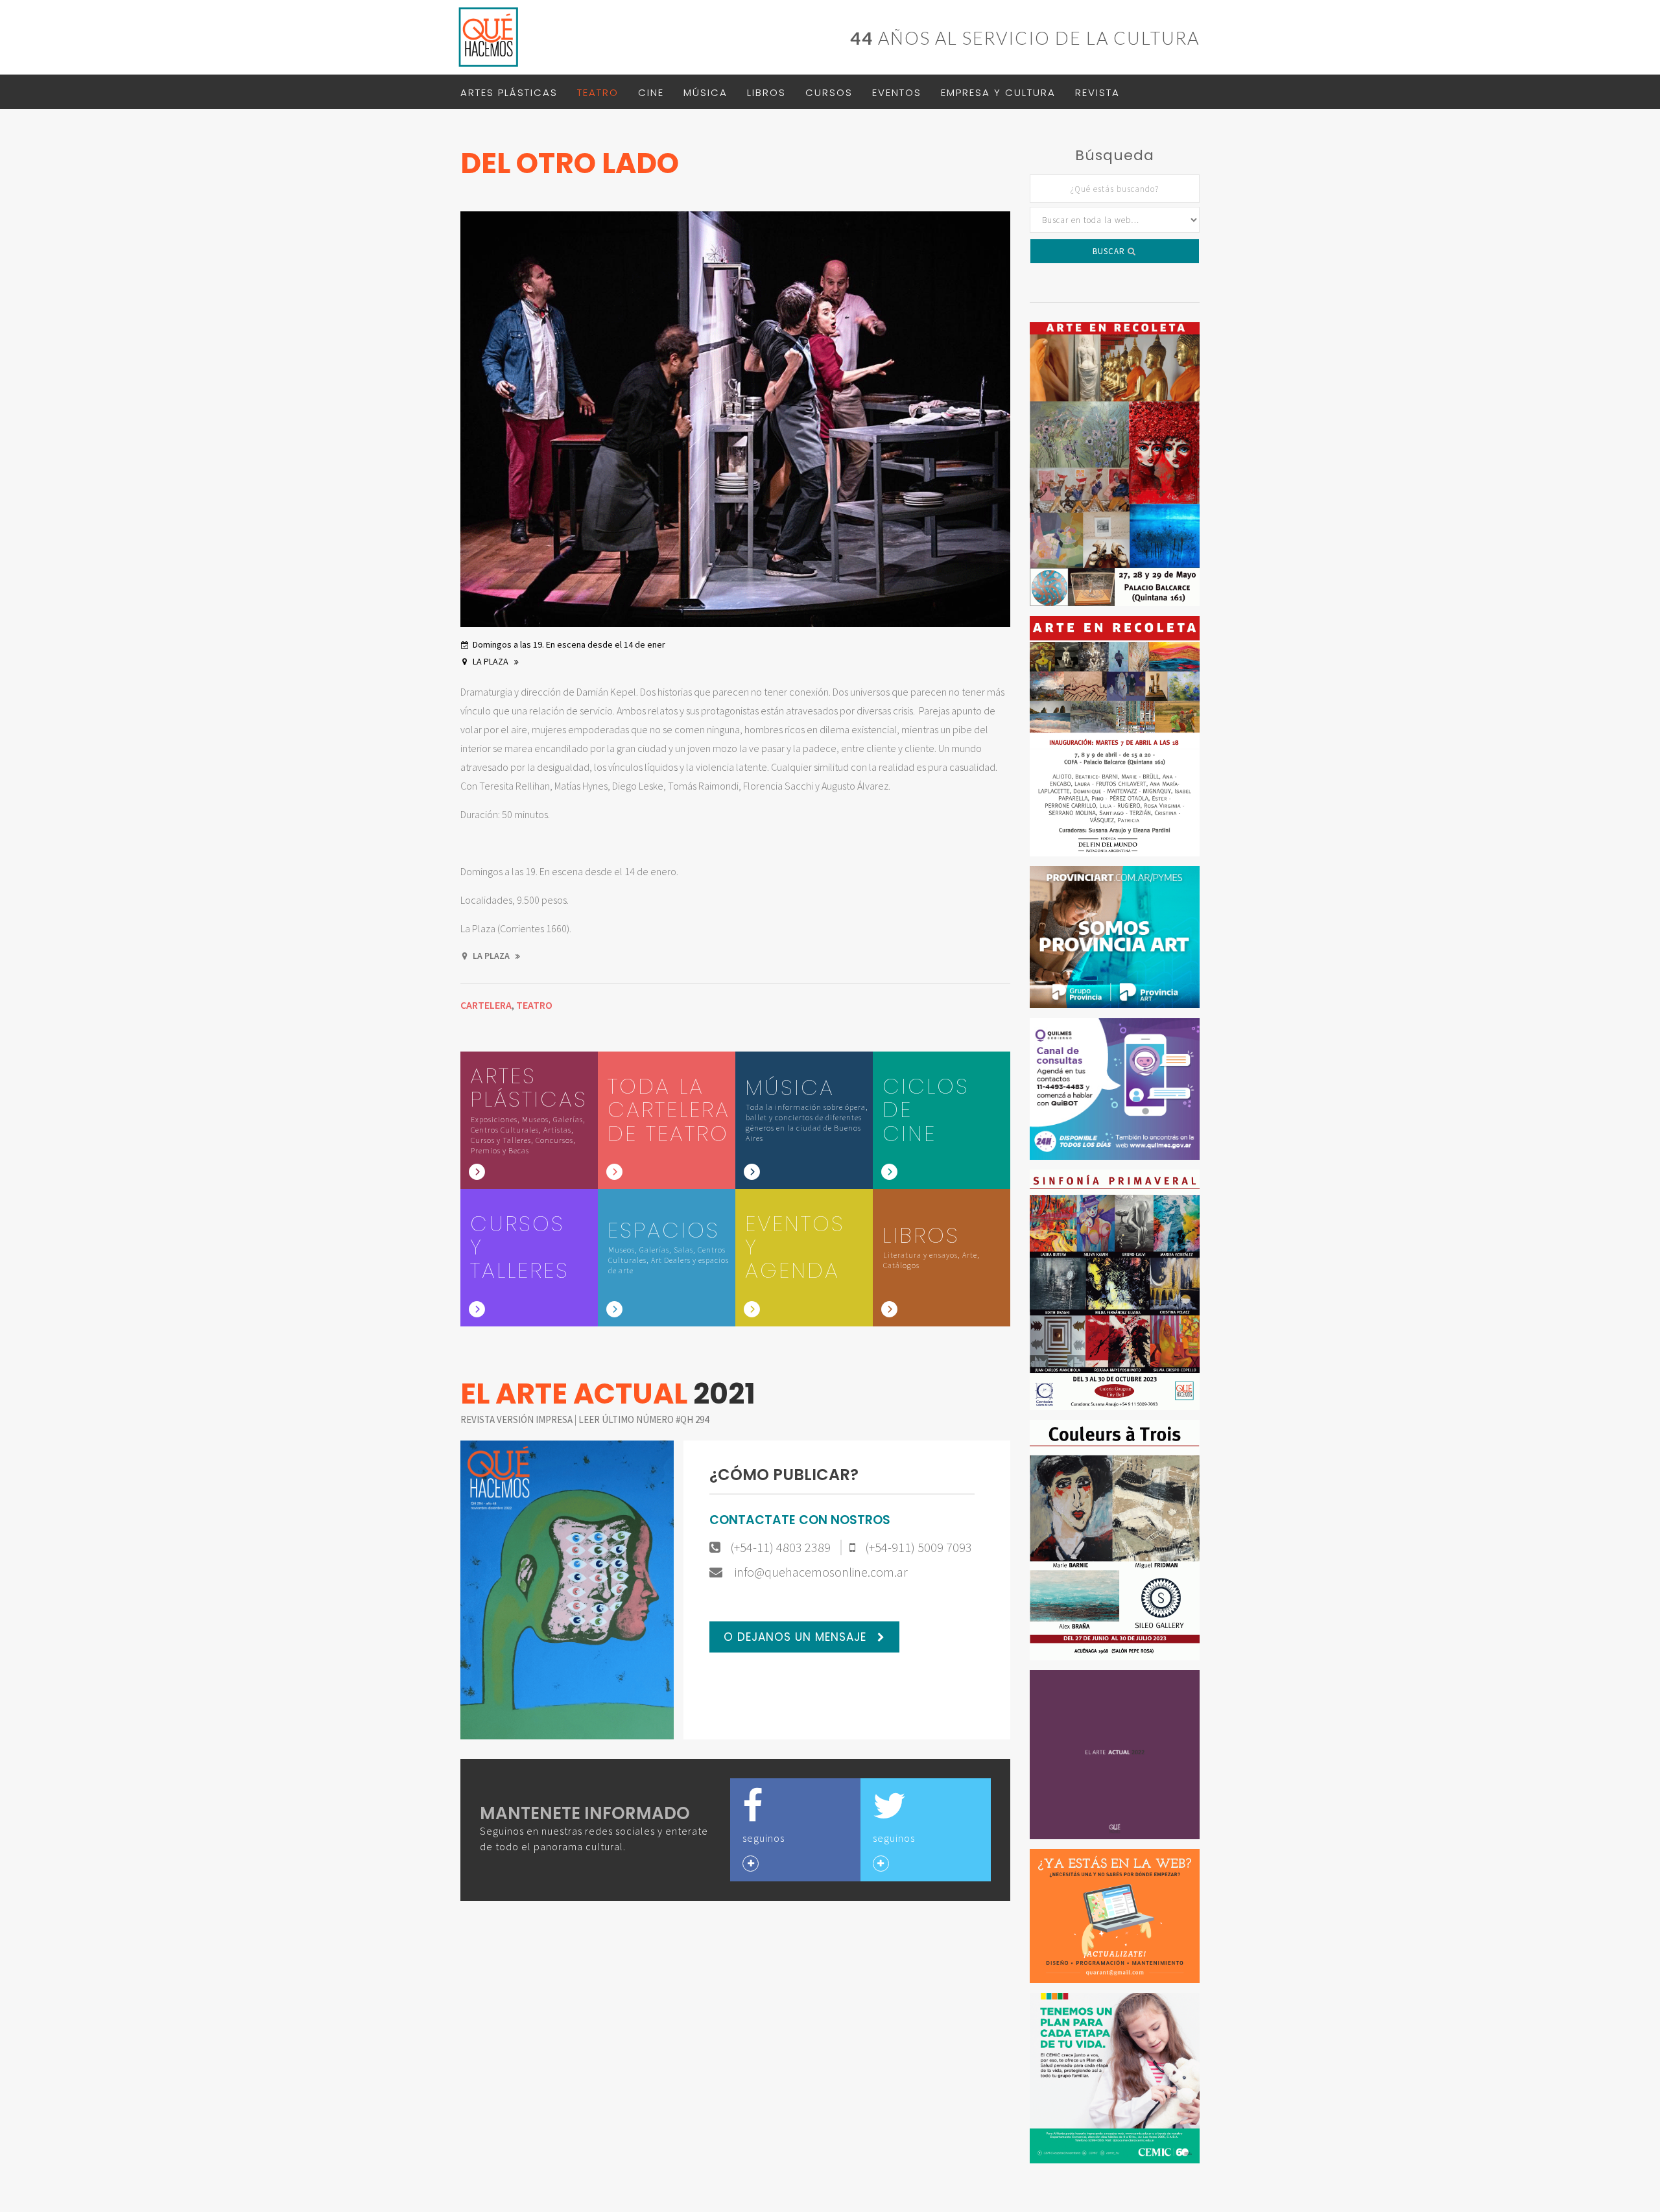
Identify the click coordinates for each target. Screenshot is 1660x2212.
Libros (766, 92)
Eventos (897, 92)
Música (705, 92)
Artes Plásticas (509, 92)
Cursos (829, 92)
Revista (1097, 92)
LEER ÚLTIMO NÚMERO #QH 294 (644, 1419)
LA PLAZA (492, 661)
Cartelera (486, 1005)
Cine (651, 92)
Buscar (1110, 251)
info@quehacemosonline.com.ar (820, 1572)
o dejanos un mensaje (797, 1637)
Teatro (598, 92)
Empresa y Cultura (998, 92)
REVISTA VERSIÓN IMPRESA (517, 1419)
